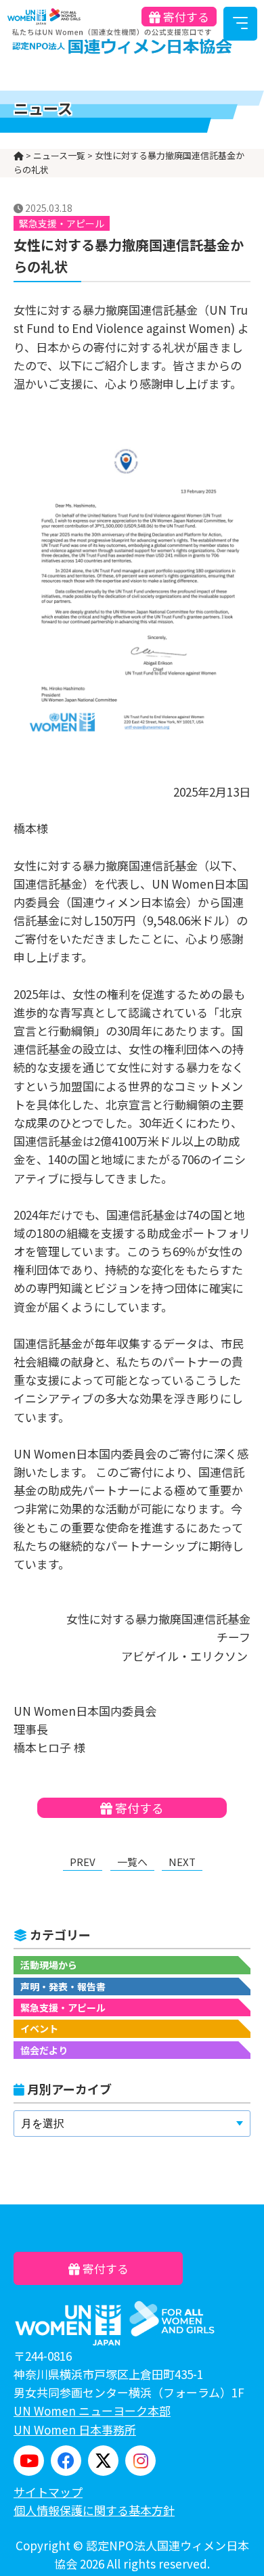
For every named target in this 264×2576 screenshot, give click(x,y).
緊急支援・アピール (63, 2007)
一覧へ (132, 1862)
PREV (83, 1862)
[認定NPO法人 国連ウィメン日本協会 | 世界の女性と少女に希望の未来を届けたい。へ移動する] (19, 155)
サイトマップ (48, 2492)
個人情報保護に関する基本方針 (94, 2510)
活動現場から (49, 1965)
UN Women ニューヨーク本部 (92, 2411)
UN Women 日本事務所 (75, 2429)
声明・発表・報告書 (63, 1986)
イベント (39, 2028)
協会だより (44, 2050)
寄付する (185, 17)
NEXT (182, 1862)
